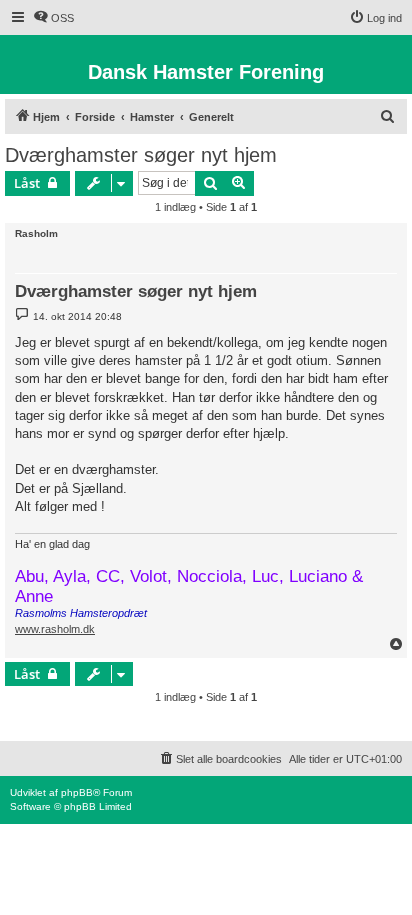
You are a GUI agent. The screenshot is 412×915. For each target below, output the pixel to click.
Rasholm (36, 233)
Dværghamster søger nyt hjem (141, 155)
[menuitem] (53, 18)
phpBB (77, 792)
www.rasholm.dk (55, 629)
